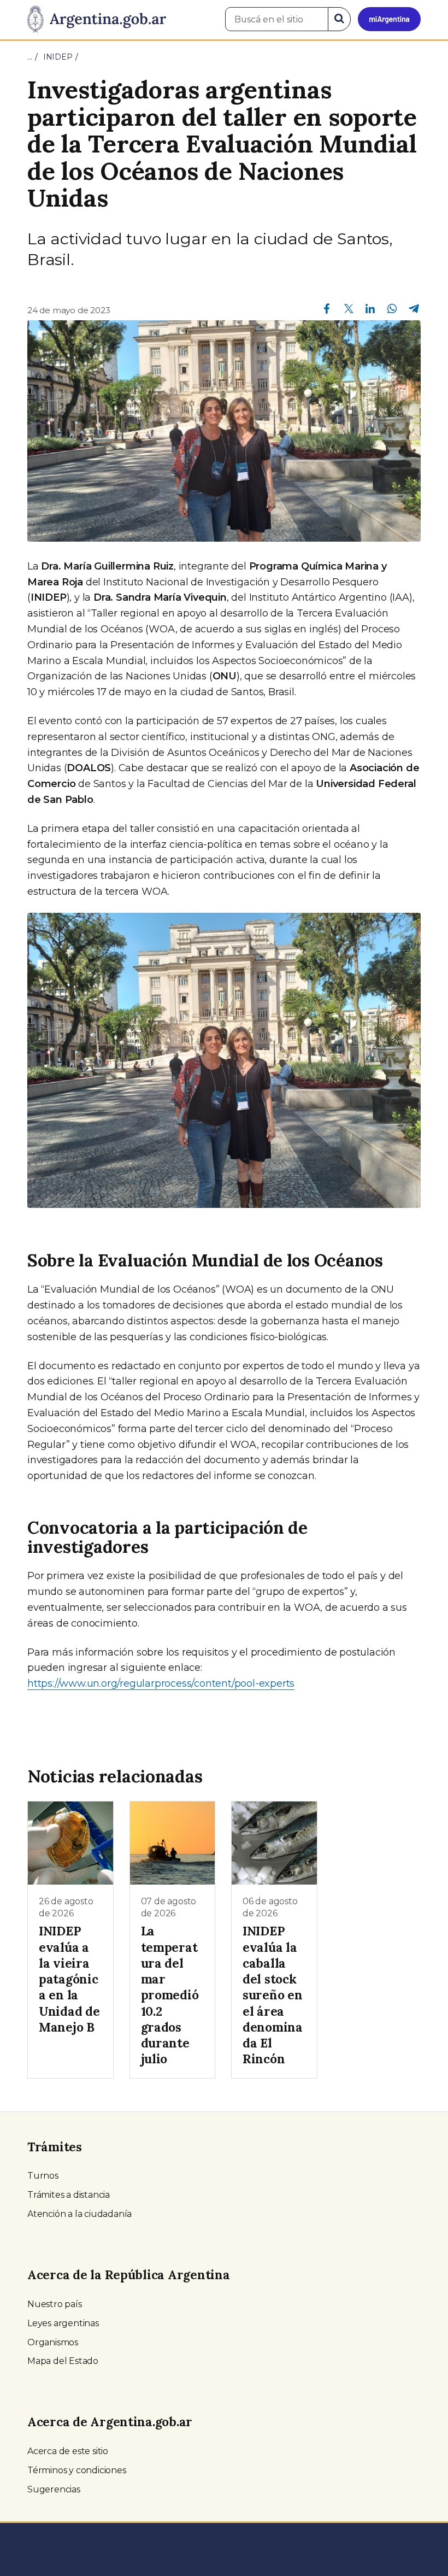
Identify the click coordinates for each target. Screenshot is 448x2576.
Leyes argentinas (63, 2323)
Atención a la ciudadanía (79, 2214)
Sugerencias (54, 2489)
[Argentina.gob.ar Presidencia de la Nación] (97, 20)
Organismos (53, 2342)
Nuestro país (55, 2304)
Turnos (43, 2176)
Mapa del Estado (63, 2361)
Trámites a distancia (69, 2195)
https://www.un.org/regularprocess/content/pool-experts (161, 1683)
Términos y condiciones (77, 2470)
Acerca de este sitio (68, 2451)
